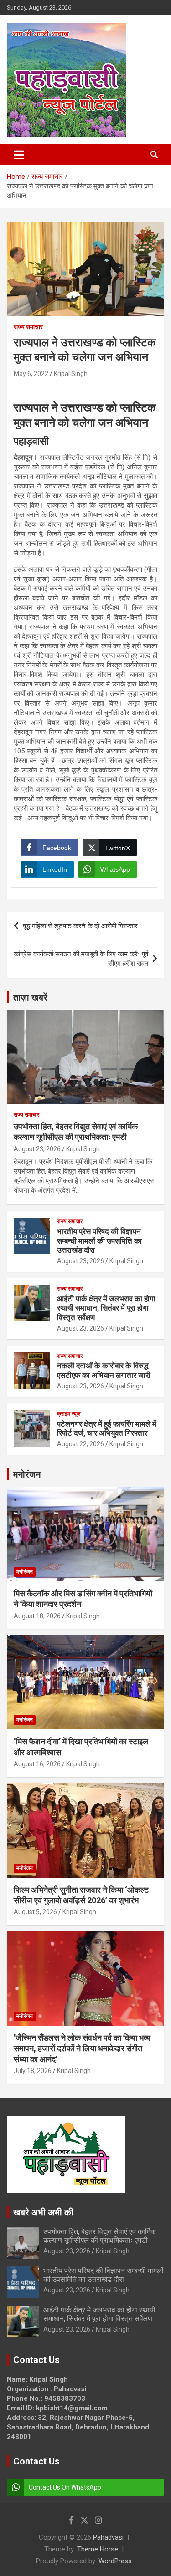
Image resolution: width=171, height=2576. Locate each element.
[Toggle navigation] (19, 155)
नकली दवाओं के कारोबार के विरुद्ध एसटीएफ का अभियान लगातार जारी (104, 1370)
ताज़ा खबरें (30, 997)
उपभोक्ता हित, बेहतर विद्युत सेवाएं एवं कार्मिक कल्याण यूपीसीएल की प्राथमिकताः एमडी (100, 2236)
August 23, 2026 (37, 1149)
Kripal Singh (71, 374)
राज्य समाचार (28, 327)
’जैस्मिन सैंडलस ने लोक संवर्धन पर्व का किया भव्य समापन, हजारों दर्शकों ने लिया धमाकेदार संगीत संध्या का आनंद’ (82, 2048)
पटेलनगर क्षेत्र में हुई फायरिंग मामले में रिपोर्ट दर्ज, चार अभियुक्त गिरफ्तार (107, 1428)
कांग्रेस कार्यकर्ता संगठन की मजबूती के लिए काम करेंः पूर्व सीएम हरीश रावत (81, 959)
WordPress (115, 2561)
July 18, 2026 (33, 2071)
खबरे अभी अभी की (43, 2212)
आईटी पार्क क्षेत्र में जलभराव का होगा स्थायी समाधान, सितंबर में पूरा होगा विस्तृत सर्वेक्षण (106, 1308)
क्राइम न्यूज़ (69, 1414)
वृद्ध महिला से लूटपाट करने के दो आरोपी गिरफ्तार (80, 926)
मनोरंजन (27, 1474)
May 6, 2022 (31, 374)
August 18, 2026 (37, 1616)
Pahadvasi (108, 2537)
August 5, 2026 (35, 1912)
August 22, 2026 (80, 1444)
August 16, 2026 (37, 1764)
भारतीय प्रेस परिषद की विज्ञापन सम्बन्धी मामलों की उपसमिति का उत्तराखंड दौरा (99, 1241)
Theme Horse (98, 2549)
